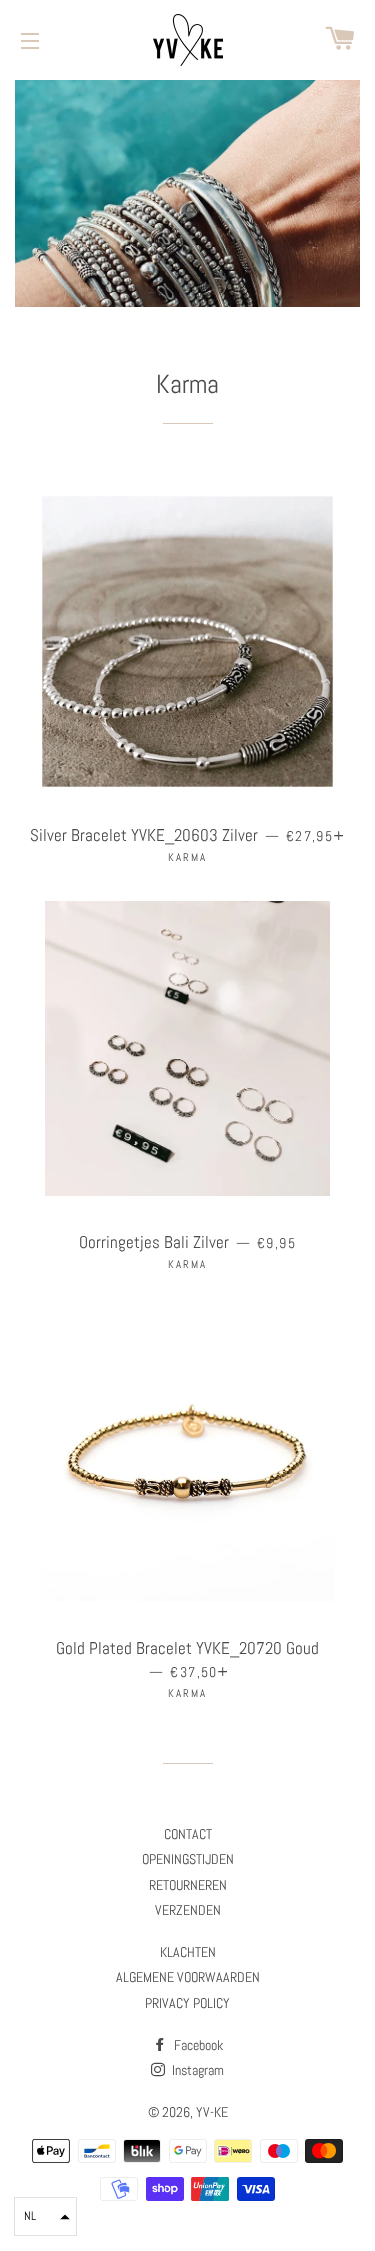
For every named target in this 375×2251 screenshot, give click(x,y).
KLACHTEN (188, 1952)
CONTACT (188, 1834)
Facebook (197, 2045)
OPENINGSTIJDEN (188, 1859)
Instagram (196, 2070)
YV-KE (212, 2112)
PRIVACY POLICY (187, 2003)
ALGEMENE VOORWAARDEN (188, 1977)
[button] (45, 2216)
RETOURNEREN (188, 1885)
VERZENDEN (188, 1910)
